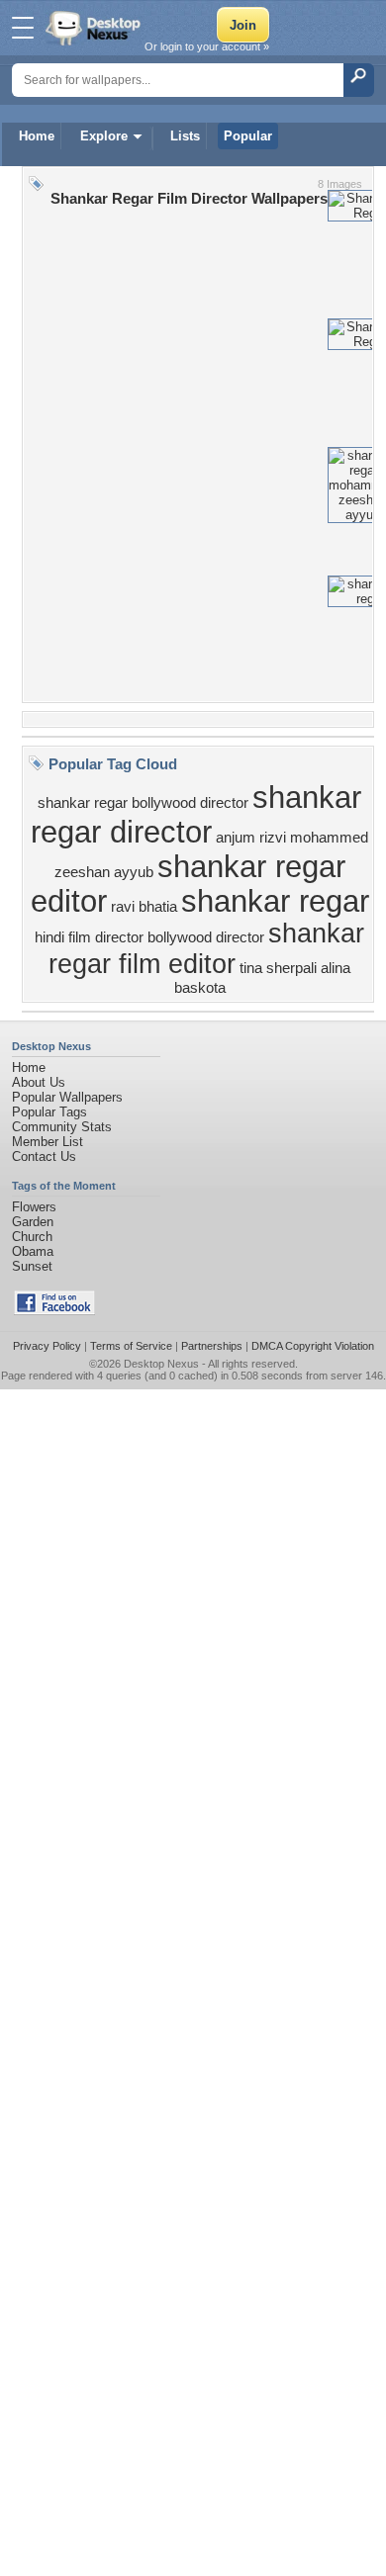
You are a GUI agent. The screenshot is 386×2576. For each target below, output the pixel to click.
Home (37, 136)
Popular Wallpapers (67, 1097)
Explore (104, 136)
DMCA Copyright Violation (313, 1346)
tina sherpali (278, 968)
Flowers (34, 1207)
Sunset (32, 1266)
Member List (48, 1142)
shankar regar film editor (206, 949)
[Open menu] (23, 28)
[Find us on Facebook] (54, 1311)
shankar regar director (196, 814)
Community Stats (62, 1127)
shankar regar (275, 901)
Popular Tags (49, 1112)
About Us (39, 1082)
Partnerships (212, 1346)
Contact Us (44, 1156)
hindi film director (89, 937)
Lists (185, 136)
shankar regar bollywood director (143, 803)
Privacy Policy (47, 1346)
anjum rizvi (251, 838)
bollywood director (206, 937)
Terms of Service (131, 1346)
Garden (33, 1222)
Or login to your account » (207, 46)
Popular (248, 136)
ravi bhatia (144, 907)
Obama (33, 1251)
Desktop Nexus (161, 1364)
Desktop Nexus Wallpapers (95, 28)
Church (32, 1237)
